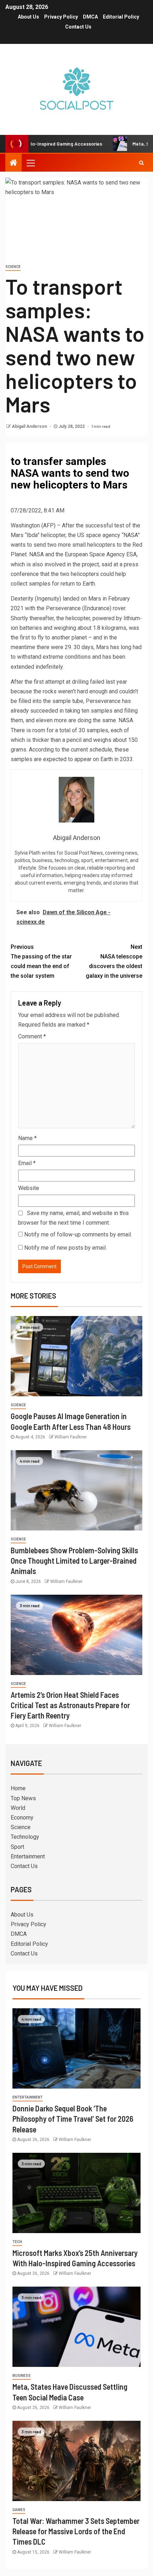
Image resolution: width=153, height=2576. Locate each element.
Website (29, 1188)
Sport (17, 1847)
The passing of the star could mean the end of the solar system (41, 961)
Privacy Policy (61, 17)
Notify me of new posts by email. (65, 1248)
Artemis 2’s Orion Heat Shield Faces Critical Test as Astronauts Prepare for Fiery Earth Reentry (70, 1705)
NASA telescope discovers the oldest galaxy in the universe (114, 961)
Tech (17, 2242)
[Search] (141, 163)
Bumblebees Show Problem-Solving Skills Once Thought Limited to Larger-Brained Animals (74, 1561)
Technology (25, 1837)
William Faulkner (71, 1437)
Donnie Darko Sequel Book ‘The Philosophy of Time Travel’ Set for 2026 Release (73, 2119)
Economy (22, 1818)
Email (27, 1163)
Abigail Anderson (30, 426)
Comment (32, 1036)
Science (13, 267)
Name (27, 1138)
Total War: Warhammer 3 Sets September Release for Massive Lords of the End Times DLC (76, 2531)
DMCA (90, 17)
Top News (23, 1798)
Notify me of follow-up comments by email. (78, 1234)
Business (22, 2376)
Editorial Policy (121, 17)
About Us (28, 17)
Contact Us (78, 27)
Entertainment (28, 1856)
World (18, 1808)
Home (18, 1788)
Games (19, 2510)
